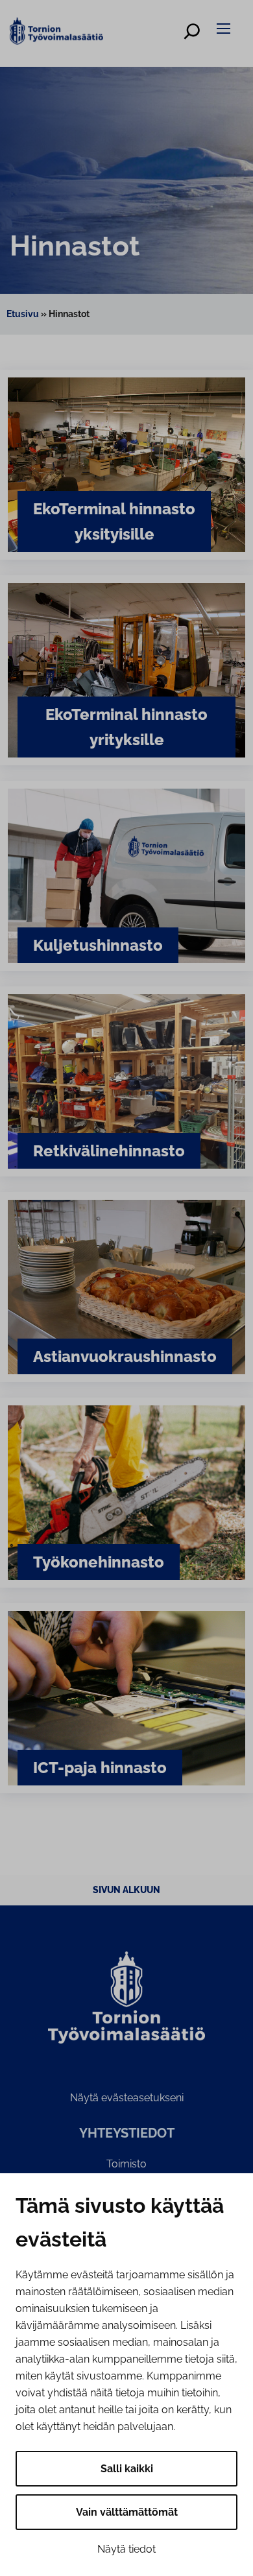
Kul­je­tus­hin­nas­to (98, 945)
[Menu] (225, 28)
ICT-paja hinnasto (100, 1768)
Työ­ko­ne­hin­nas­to (99, 1562)
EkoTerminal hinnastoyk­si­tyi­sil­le (114, 521)
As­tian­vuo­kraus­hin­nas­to (125, 1356)
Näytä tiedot (126, 2549)
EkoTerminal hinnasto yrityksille (126, 727)
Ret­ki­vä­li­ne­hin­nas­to (109, 1151)
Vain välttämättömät (127, 2512)
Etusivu (23, 314)
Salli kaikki (127, 2469)
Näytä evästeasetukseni (127, 2098)
